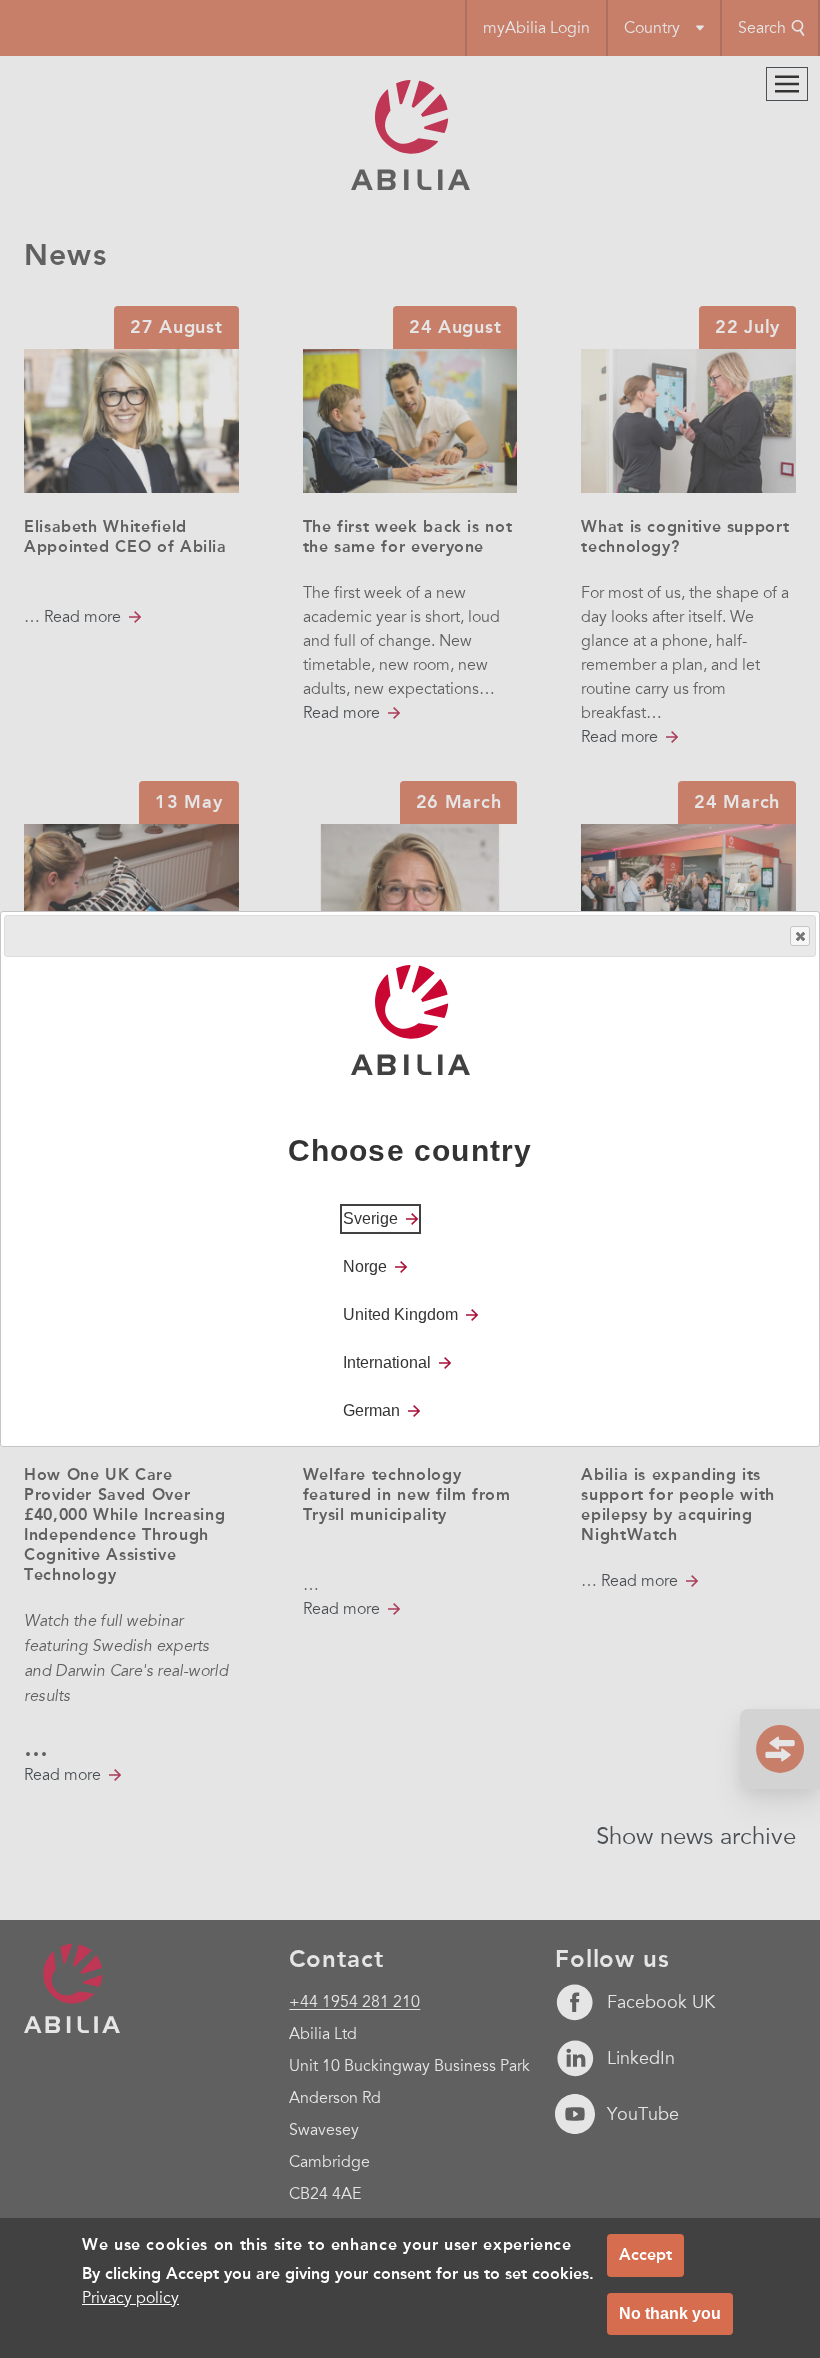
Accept (645, 2254)
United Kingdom (400, 1314)
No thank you (670, 2313)
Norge (365, 1266)
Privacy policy (130, 2298)
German (371, 1410)
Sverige (370, 1218)
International (387, 1362)
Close (800, 936)
